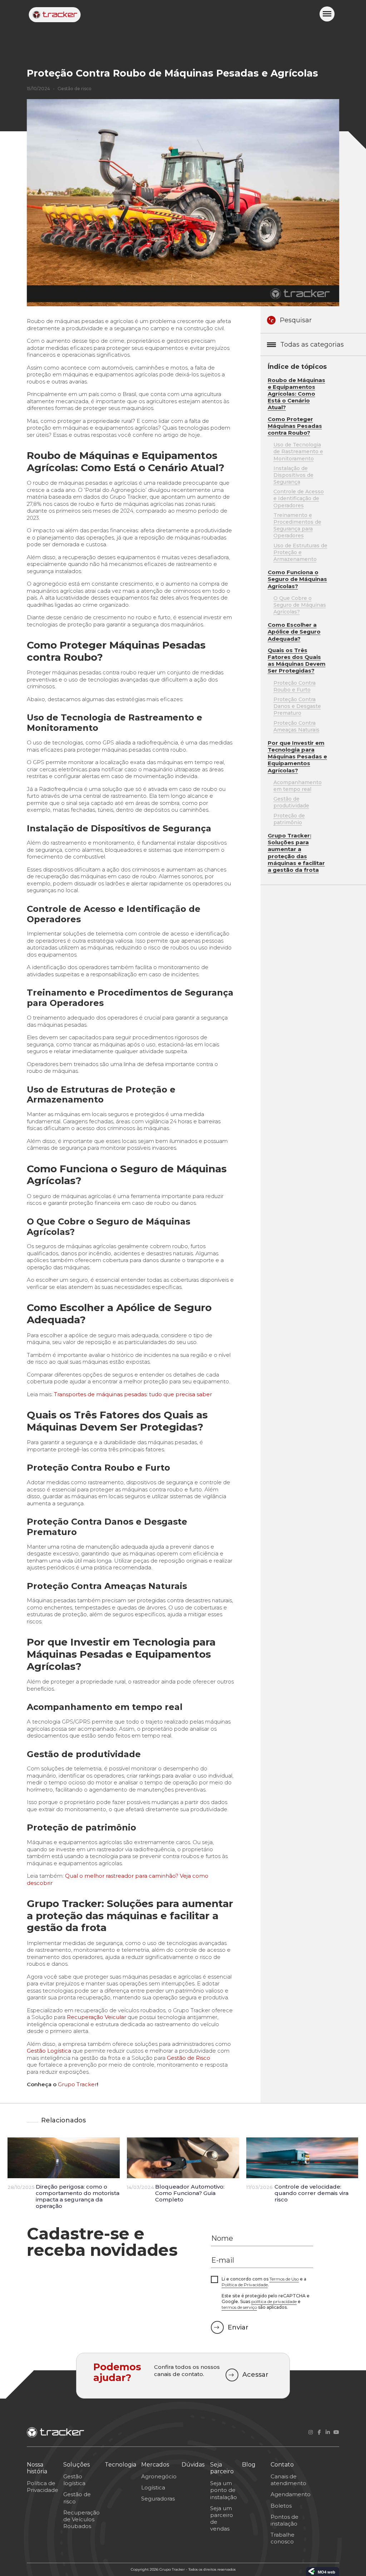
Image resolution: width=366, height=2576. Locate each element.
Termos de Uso (284, 2279)
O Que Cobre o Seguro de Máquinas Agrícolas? (300, 605)
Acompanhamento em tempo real (298, 786)
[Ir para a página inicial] (55, 15)
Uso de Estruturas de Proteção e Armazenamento (300, 552)
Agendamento (291, 2494)
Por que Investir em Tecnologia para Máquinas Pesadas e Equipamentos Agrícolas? (297, 757)
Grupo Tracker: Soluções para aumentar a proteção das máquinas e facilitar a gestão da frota (296, 853)
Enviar (238, 2327)
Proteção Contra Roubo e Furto (295, 686)
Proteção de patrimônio (289, 819)
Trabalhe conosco (283, 2538)
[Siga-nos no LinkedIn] (328, 2432)
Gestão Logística (49, 2051)
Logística (153, 2487)
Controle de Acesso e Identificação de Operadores (299, 498)
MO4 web (327, 2572)
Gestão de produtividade (291, 802)
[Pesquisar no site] (271, 320)
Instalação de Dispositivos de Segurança (293, 475)
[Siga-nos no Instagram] (311, 2432)
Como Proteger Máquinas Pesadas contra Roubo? (295, 426)
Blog (249, 2465)
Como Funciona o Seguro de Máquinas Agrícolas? (297, 579)
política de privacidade (274, 2301)
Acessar (255, 2375)
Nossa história (37, 2468)
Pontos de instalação (285, 2520)
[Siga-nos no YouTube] (336, 2432)
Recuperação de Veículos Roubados (81, 2519)
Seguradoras (158, 2499)
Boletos (281, 2506)
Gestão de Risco (189, 2058)
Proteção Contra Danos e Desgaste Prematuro (297, 706)
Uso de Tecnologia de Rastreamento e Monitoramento (298, 451)
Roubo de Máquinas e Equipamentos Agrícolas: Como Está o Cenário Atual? (296, 394)
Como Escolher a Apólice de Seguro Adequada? (294, 632)
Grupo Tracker (77, 2084)
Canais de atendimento (288, 2480)
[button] (327, 14)
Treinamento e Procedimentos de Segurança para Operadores (297, 526)
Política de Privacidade (245, 2285)
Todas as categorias (312, 344)
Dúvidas (193, 2465)
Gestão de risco (75, 89)
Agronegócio (159, 2476)
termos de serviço (239, 2307)
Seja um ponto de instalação (224, 2490)
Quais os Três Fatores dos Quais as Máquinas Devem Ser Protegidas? (297, 661)
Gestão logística (74, 2480)
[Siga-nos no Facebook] (319, 2432)
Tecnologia (120, 2465)
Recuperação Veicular (97, 2017)
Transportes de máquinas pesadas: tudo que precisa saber (133, 1394)
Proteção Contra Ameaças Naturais (296, 726)
